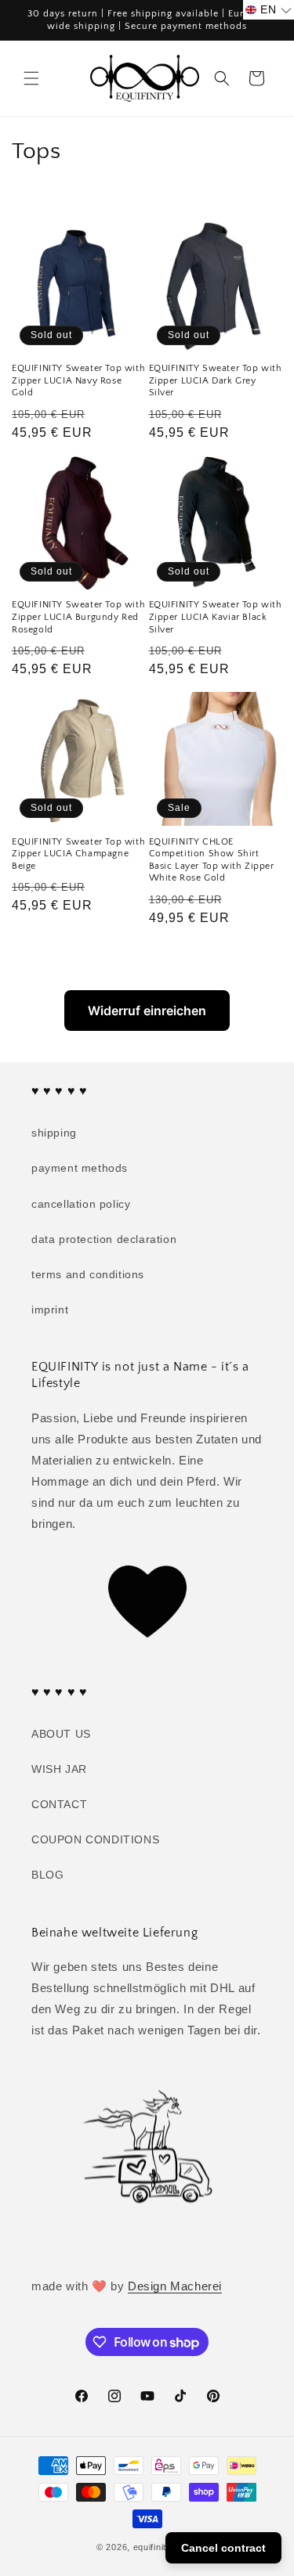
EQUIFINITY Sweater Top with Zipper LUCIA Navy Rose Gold (78, 380)
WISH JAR (59, 1769)
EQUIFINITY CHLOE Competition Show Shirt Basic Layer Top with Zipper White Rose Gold (212, 860)
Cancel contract (223, 2548)
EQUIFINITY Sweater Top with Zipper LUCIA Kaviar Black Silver (216, 617)
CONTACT (59, 1804)
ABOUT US (61, 1734)
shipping (54, 1133)
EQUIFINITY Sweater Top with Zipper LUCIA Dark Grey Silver (216, 380)
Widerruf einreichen (147, 1011)
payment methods (80, 1168)
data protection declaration (104, 1239)
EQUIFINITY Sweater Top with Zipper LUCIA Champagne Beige (78, 854)
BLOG (47, 1875)
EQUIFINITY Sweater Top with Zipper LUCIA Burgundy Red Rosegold (78, 617)
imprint (50, 1310)
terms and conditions (88, 1274)
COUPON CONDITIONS (95, 1839)
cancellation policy (81, 1204)
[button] (31, 78)
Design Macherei (175, 2286)
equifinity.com (163, 2547)
